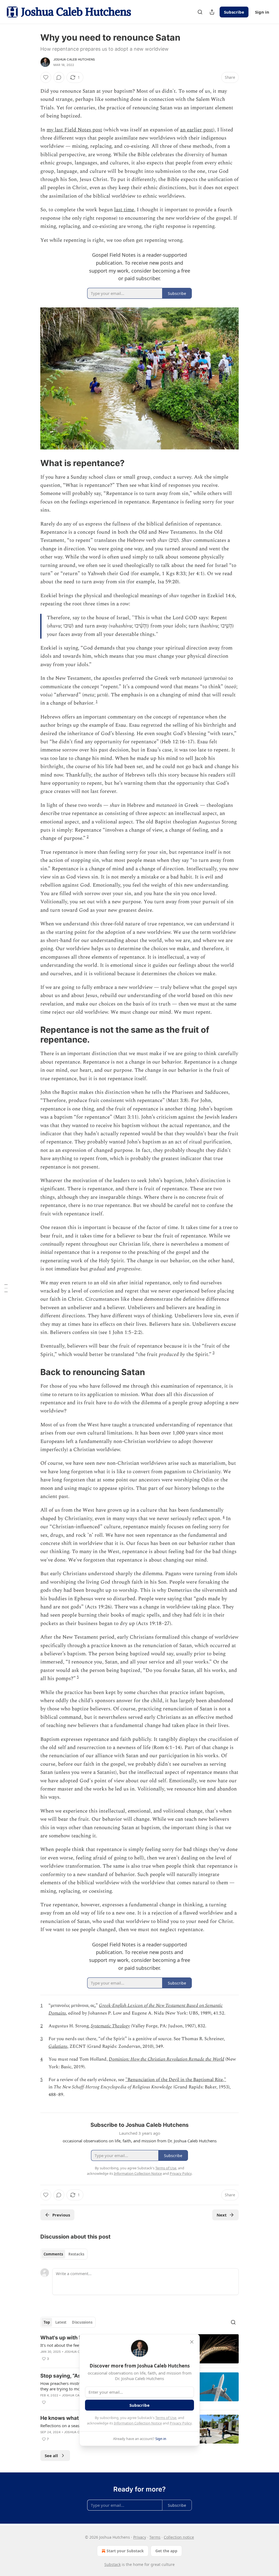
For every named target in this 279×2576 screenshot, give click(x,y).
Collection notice (179, 2537)
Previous (61, 2215)
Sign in (262, 12)
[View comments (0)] (59, 77)
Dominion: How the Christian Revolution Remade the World (166, 2059)
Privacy (140, 2537)
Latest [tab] (61, 2322)
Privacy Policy (181, 2423)
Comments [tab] (53, 2254)
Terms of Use (166, 2418)
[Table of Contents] (6, 1288)
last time (124, 210)
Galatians (58, 2046)
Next (222, 2215)
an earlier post (197, 130)
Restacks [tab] (76, 2254)
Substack (113, 2564)
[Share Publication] (212, 12)
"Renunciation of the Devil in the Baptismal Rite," (176, 2080)
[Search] (200, 12)
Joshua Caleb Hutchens (74, 59)
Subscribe (234, 12)
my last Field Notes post (74, 130)
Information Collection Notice (138, 2423)
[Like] (46, 77)
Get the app (166, 2551)
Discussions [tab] (82, 2322)
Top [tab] (47, 2322)
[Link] (33, 463)
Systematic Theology (110, 2026)
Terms (155, 2537)
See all (51, 2456)
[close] (192, 2342)
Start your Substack (125, 2551)
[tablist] (64, 2254)
